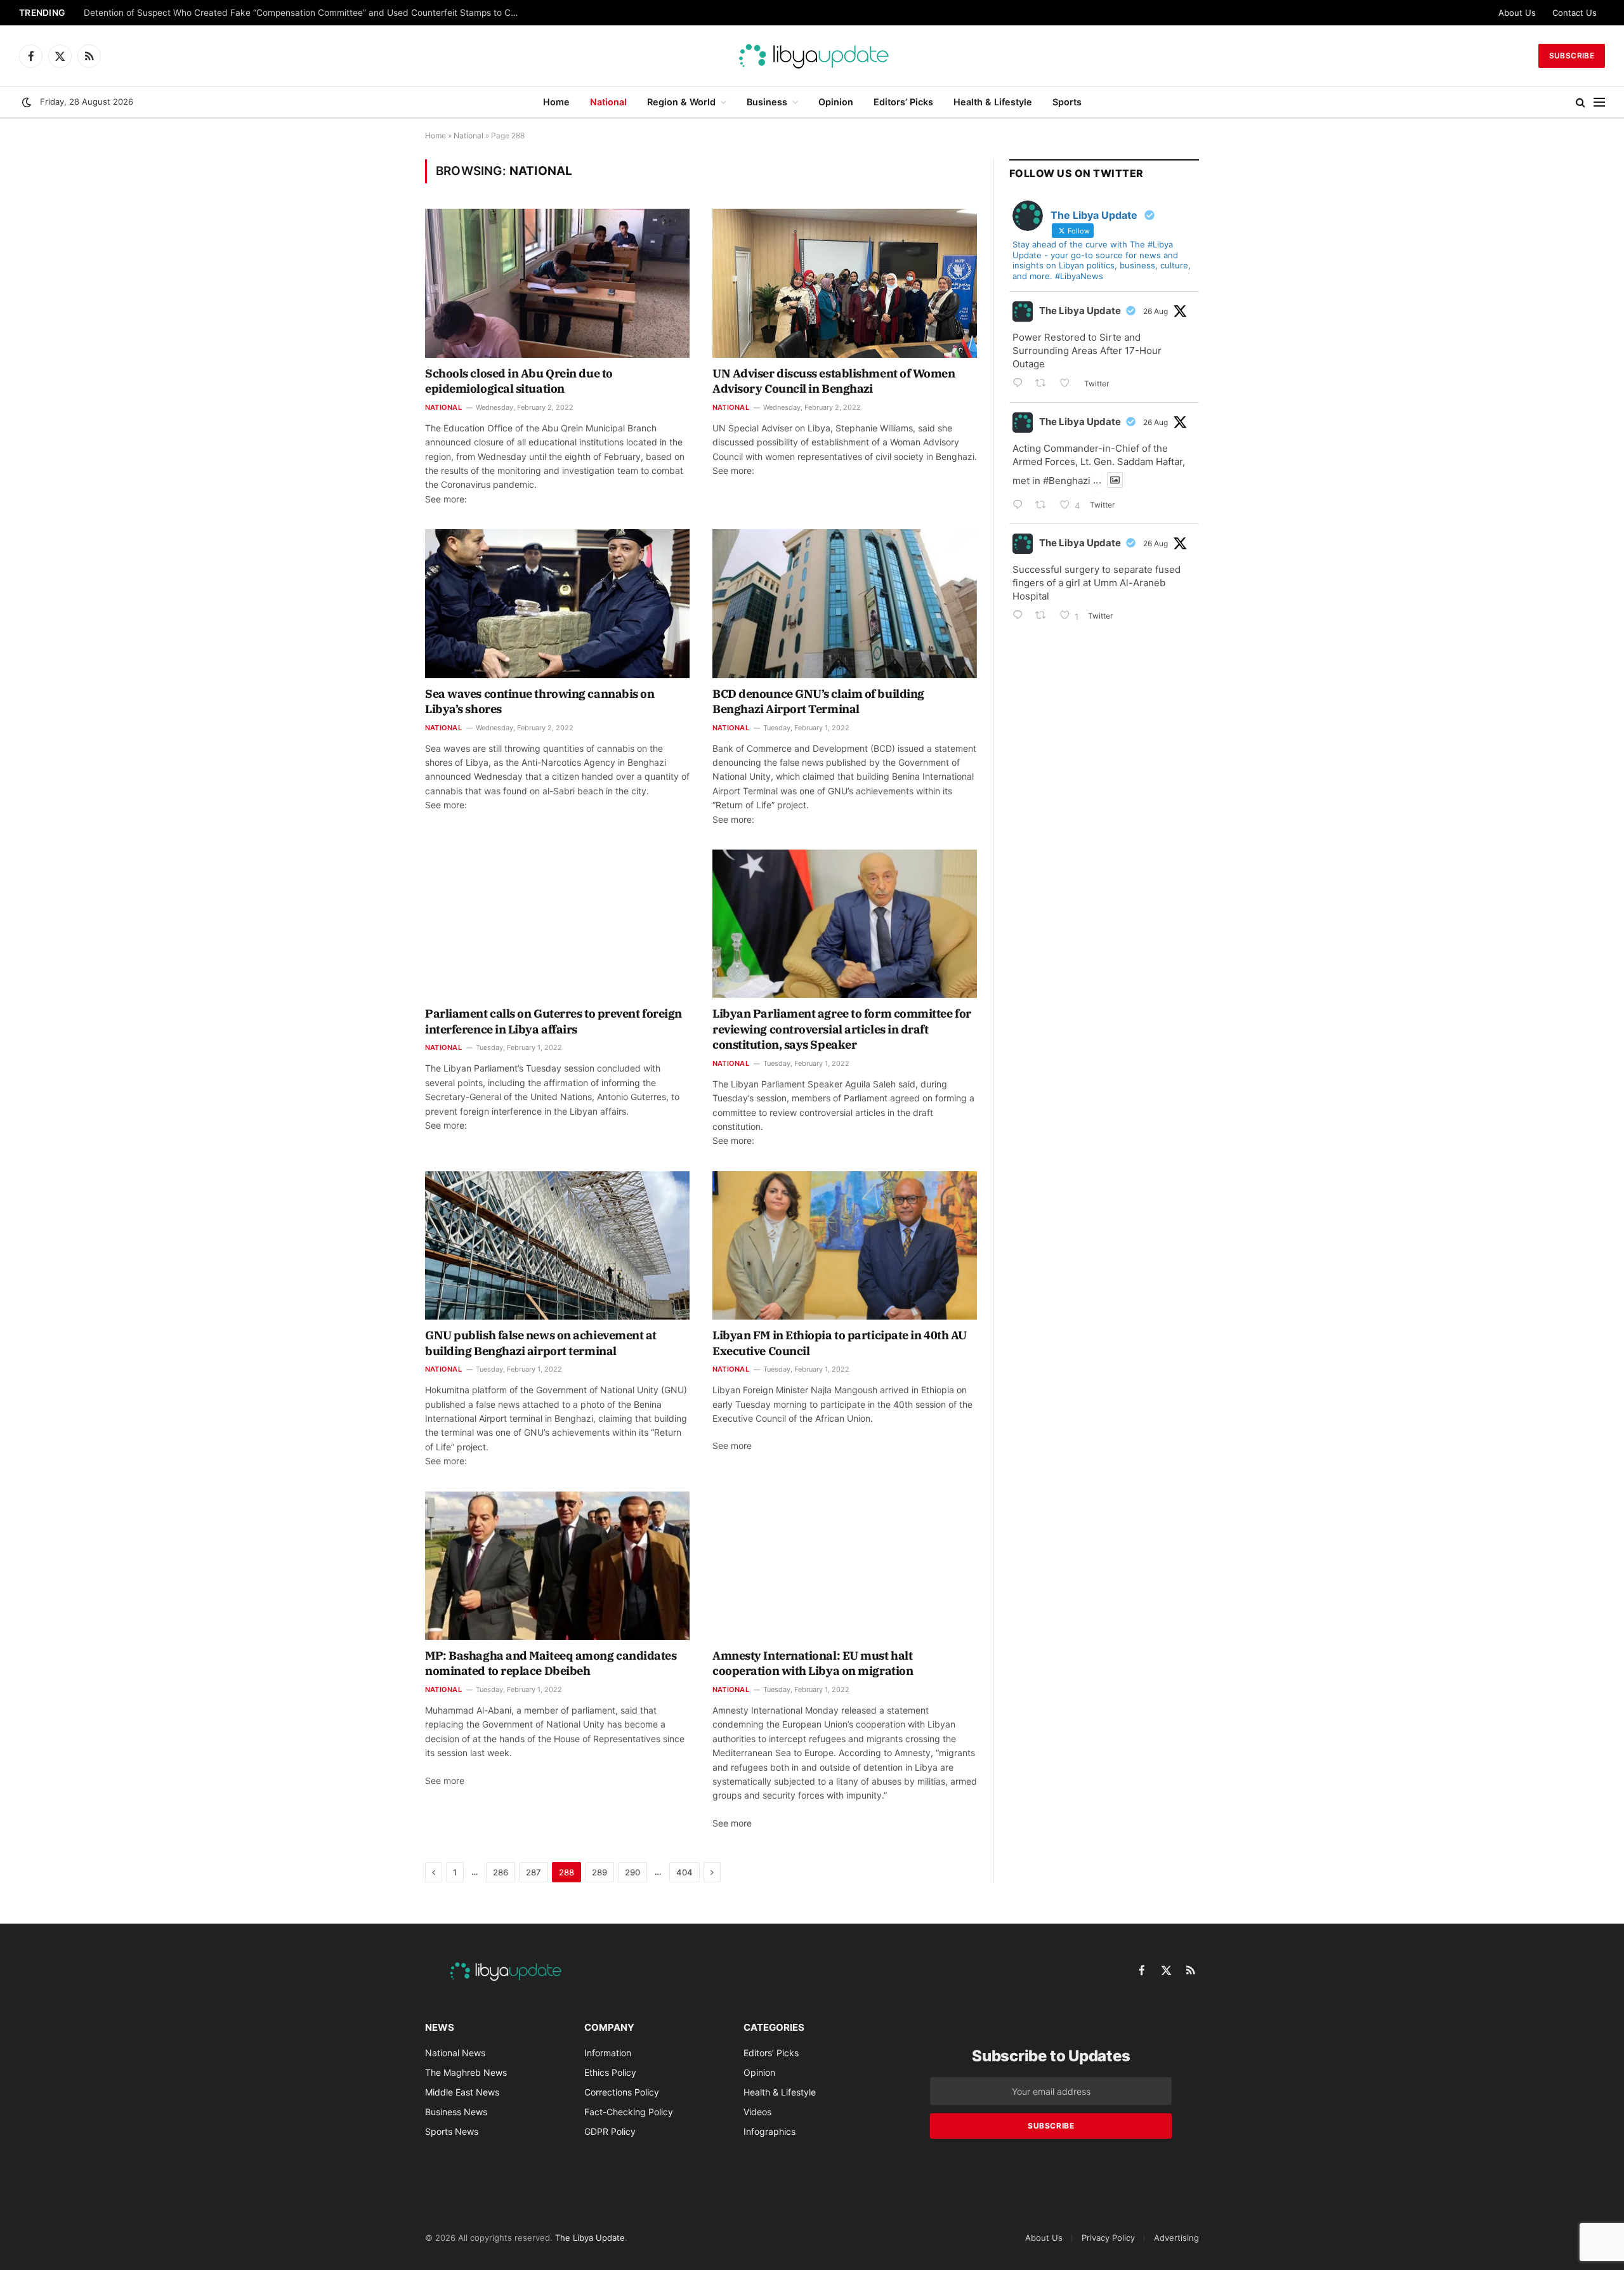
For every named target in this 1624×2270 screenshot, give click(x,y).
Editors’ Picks (903, 102)
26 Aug (1156, 311)
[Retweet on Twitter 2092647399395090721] (1044, 506)
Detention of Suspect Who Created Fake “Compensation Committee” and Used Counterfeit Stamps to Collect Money (306, 13)
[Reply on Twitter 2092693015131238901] (1021, 384)
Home (556, 102)
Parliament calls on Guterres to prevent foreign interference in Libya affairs (553, 1021)
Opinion (836, 102)
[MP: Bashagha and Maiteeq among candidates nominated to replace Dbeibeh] (557, 1566)
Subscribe (1572, 56)
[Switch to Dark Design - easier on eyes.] (27, 102)
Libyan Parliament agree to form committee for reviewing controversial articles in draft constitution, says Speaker (842, 1029)
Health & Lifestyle (993, 102)
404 (684, 1872)
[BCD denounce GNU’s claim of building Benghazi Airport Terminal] (845, 603)
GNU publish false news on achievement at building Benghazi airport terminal (541, 1343)
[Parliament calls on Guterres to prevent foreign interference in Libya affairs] (557, 924)
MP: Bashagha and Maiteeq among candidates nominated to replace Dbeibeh (551, 1663)
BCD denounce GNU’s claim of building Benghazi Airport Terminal (818, 701)
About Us (1517, 13)
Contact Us (1575, 13)
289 (599, 1872)
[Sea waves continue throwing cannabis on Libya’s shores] (557, 603)
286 (501, 1872)
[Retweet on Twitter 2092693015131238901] (1044, 384)
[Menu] (1599, 102)
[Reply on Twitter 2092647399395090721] (1021, 506)
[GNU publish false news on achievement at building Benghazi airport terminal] (557, 1245)
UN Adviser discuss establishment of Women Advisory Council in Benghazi (834, 381)
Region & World (681, 102)
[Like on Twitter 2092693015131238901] (1069, 384)
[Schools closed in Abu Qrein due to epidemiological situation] (557, 283)
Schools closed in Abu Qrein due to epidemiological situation (519, 381)
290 (632, 1872)
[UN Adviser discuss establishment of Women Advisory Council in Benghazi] (845, 283)
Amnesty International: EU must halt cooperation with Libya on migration (813, 1663)
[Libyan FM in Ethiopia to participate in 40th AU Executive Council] (845, 1245)
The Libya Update (1080, 311)
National (608, 102)
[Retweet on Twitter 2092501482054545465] (1044, 616)
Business (767, 102)
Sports (1067, 102)
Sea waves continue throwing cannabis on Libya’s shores (540, 701)
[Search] (1581, 102)
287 (534, 1872)
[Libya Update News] (812, 56)
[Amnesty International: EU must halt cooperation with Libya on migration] (845, 1566)
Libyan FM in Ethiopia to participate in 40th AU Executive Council (840, 1343)
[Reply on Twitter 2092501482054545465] (1021, 616)
